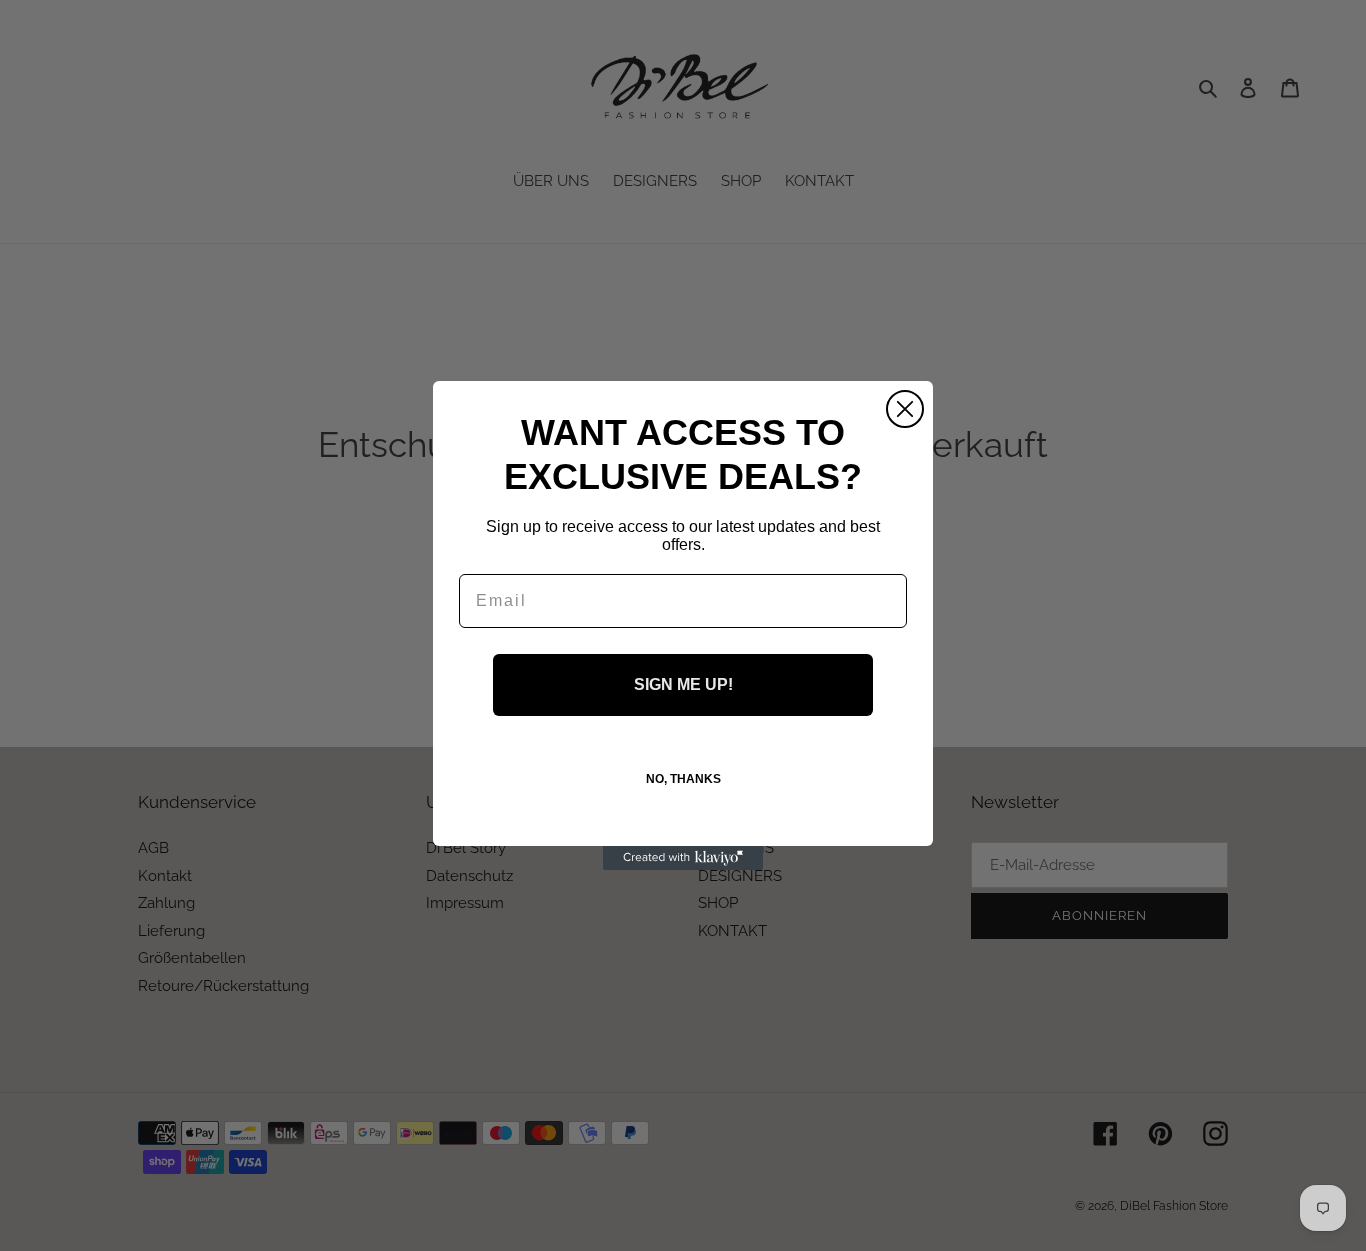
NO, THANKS (683, 779)
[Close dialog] (905, 409)
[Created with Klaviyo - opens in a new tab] (683, 858)
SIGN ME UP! (683, 684)
